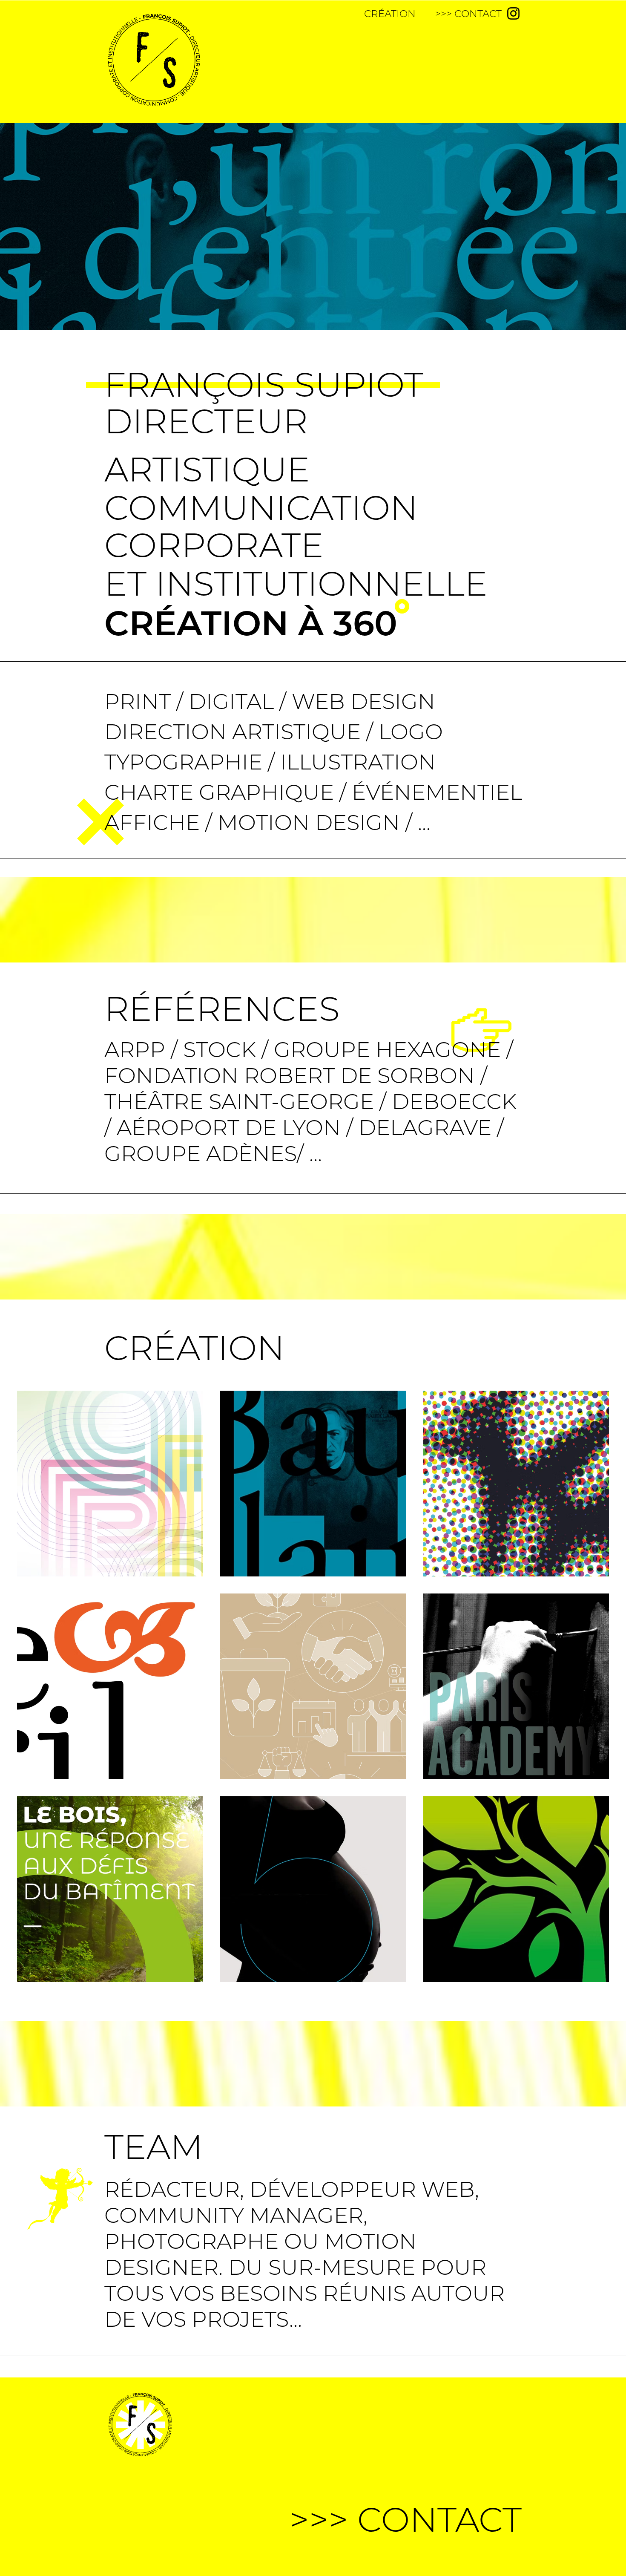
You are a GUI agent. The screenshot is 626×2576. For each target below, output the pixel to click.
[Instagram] (513, 13)
